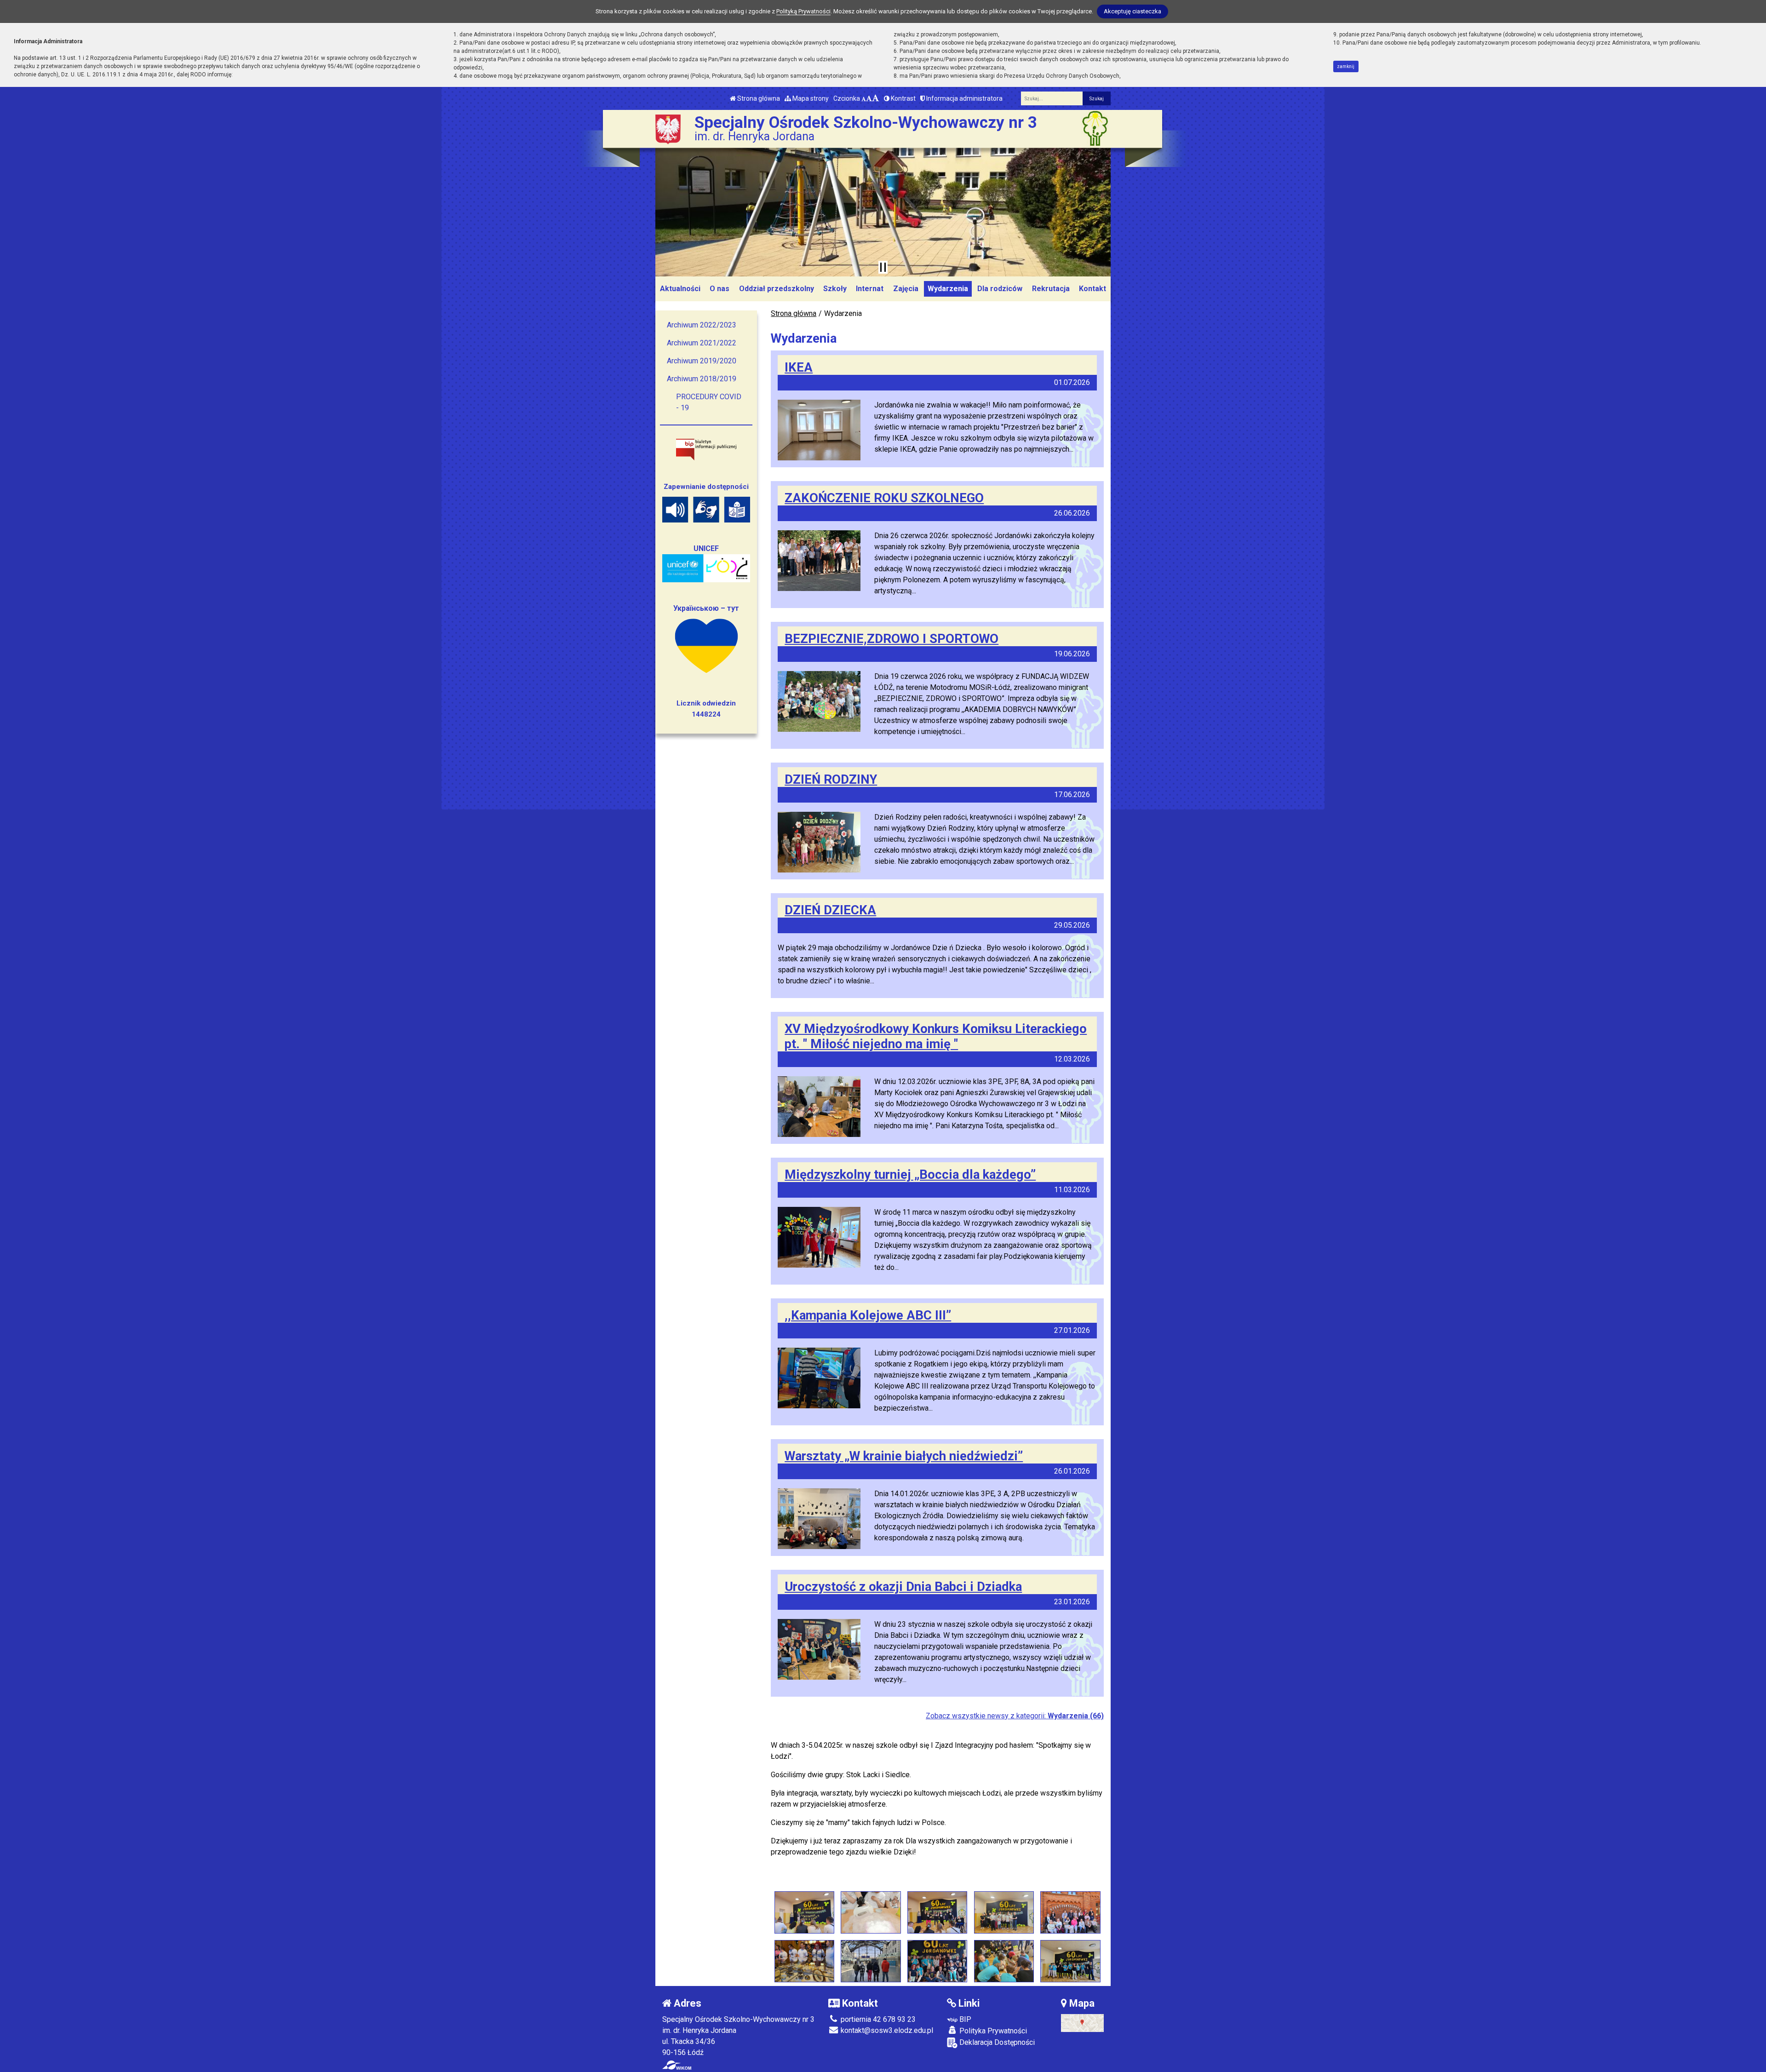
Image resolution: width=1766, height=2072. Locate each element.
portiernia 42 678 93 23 (877, 2019)
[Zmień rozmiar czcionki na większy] (869, 98)
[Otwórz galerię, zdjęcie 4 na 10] (1004, 1912)
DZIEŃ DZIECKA (830, 910)
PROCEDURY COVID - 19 (709, 402)
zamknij (1346, 66)
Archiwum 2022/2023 (702, 325)
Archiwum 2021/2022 (702, 343)
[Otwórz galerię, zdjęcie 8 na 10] (937, 1961)
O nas (720, 289)
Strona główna (758, 98)
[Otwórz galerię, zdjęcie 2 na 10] (871, 1912)
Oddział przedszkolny (777, 289)
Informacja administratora (964, 98)
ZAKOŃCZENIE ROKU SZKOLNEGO (884, 498)
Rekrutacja (1051, 289)
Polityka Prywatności (992, 2031)
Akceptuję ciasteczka (1132, 11)
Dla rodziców (1000, 289)
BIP (964, 2019)
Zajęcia (906, 289)
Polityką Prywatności (803, 11)
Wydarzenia (948, 289)
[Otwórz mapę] (1082, 2023)
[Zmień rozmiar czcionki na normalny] (864, 98)
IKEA (799, 367)
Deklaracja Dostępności (996, 2042)
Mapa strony (810, 98)
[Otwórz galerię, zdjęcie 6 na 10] (804, 1961)
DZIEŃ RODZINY (831, 779)
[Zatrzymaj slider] (883, 267)
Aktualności (680, 289)
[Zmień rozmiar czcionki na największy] (876, 98)
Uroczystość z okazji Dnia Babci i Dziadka (903, 1587)
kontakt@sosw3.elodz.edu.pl (886, 2030)
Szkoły (835, 289)
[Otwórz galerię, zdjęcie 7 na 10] (871, 1961)
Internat (870, 289)
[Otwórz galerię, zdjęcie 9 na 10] (1004, 1961)
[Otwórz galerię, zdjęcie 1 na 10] (804, 1912)
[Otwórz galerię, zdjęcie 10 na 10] (1070, 1961)
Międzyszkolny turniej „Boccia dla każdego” (910, 1174)
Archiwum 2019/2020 (702, 361)
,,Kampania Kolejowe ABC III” (868, 1315)
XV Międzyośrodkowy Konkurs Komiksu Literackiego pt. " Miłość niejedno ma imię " (936, 1036)
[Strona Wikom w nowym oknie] (677, 2065)
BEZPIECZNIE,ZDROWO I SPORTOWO (892, 639)
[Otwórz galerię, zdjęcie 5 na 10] (1070, 1912)
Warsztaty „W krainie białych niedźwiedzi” (904, 1456)
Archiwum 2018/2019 (702, 379)
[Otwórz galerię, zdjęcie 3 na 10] (937, 1912)
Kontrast (903, 98)
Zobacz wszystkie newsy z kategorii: (1015, 1716)
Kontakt (1092, 289)
